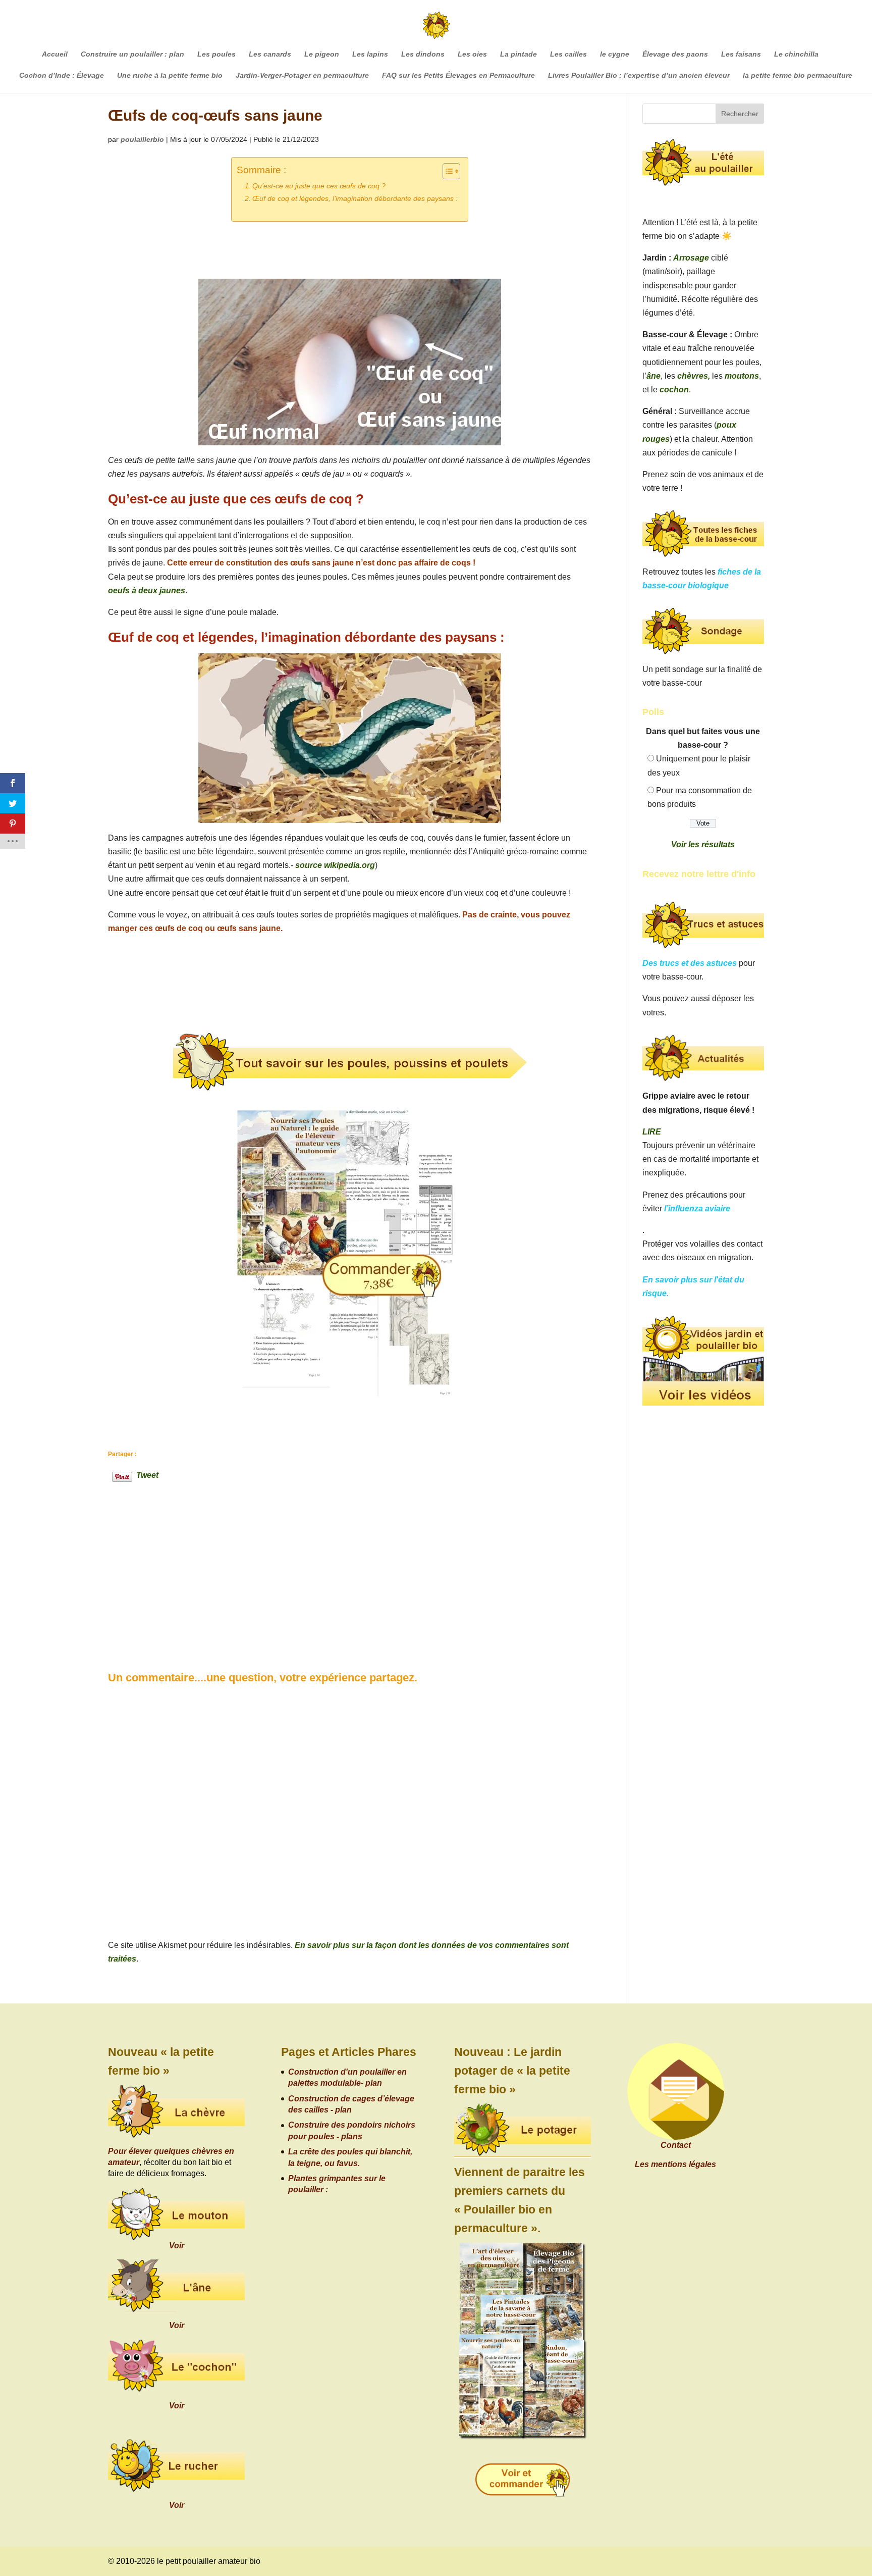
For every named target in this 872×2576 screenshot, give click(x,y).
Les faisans (741, 54)
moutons (742, 376)
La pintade (519, 54)
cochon (674, 390)
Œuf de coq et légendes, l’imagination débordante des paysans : (355, 198)
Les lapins (370, 54)
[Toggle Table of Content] (446, 171)
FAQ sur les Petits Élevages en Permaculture (458, 75)
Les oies (472, 54)
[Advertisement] (184, 1555)
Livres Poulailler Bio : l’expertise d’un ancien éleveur (639, 75)
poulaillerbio (142, 139)
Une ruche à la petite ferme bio (170, 75)
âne (653, 376)
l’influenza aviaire (697, 1208)
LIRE (652, 1132)
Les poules (216, 54)
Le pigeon (322, 54)
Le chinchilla (796, 54)
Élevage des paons (675, 54)
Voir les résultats (703, 844)
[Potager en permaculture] (523, 2131)
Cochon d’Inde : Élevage (62, 75)
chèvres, (694, 376)
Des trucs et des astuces (690, 963)
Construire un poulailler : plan (132, 54)
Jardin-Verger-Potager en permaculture (302, 75)
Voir (177, 2246)
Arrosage (691, 258)
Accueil (55, 54)
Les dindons (423, 54)
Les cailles (568, 54)
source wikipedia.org (335, 865)
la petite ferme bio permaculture (798, 75)
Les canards (270, 54)
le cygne (615, 54)
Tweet (147, 1474)
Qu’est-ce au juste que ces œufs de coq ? (319, 186)
